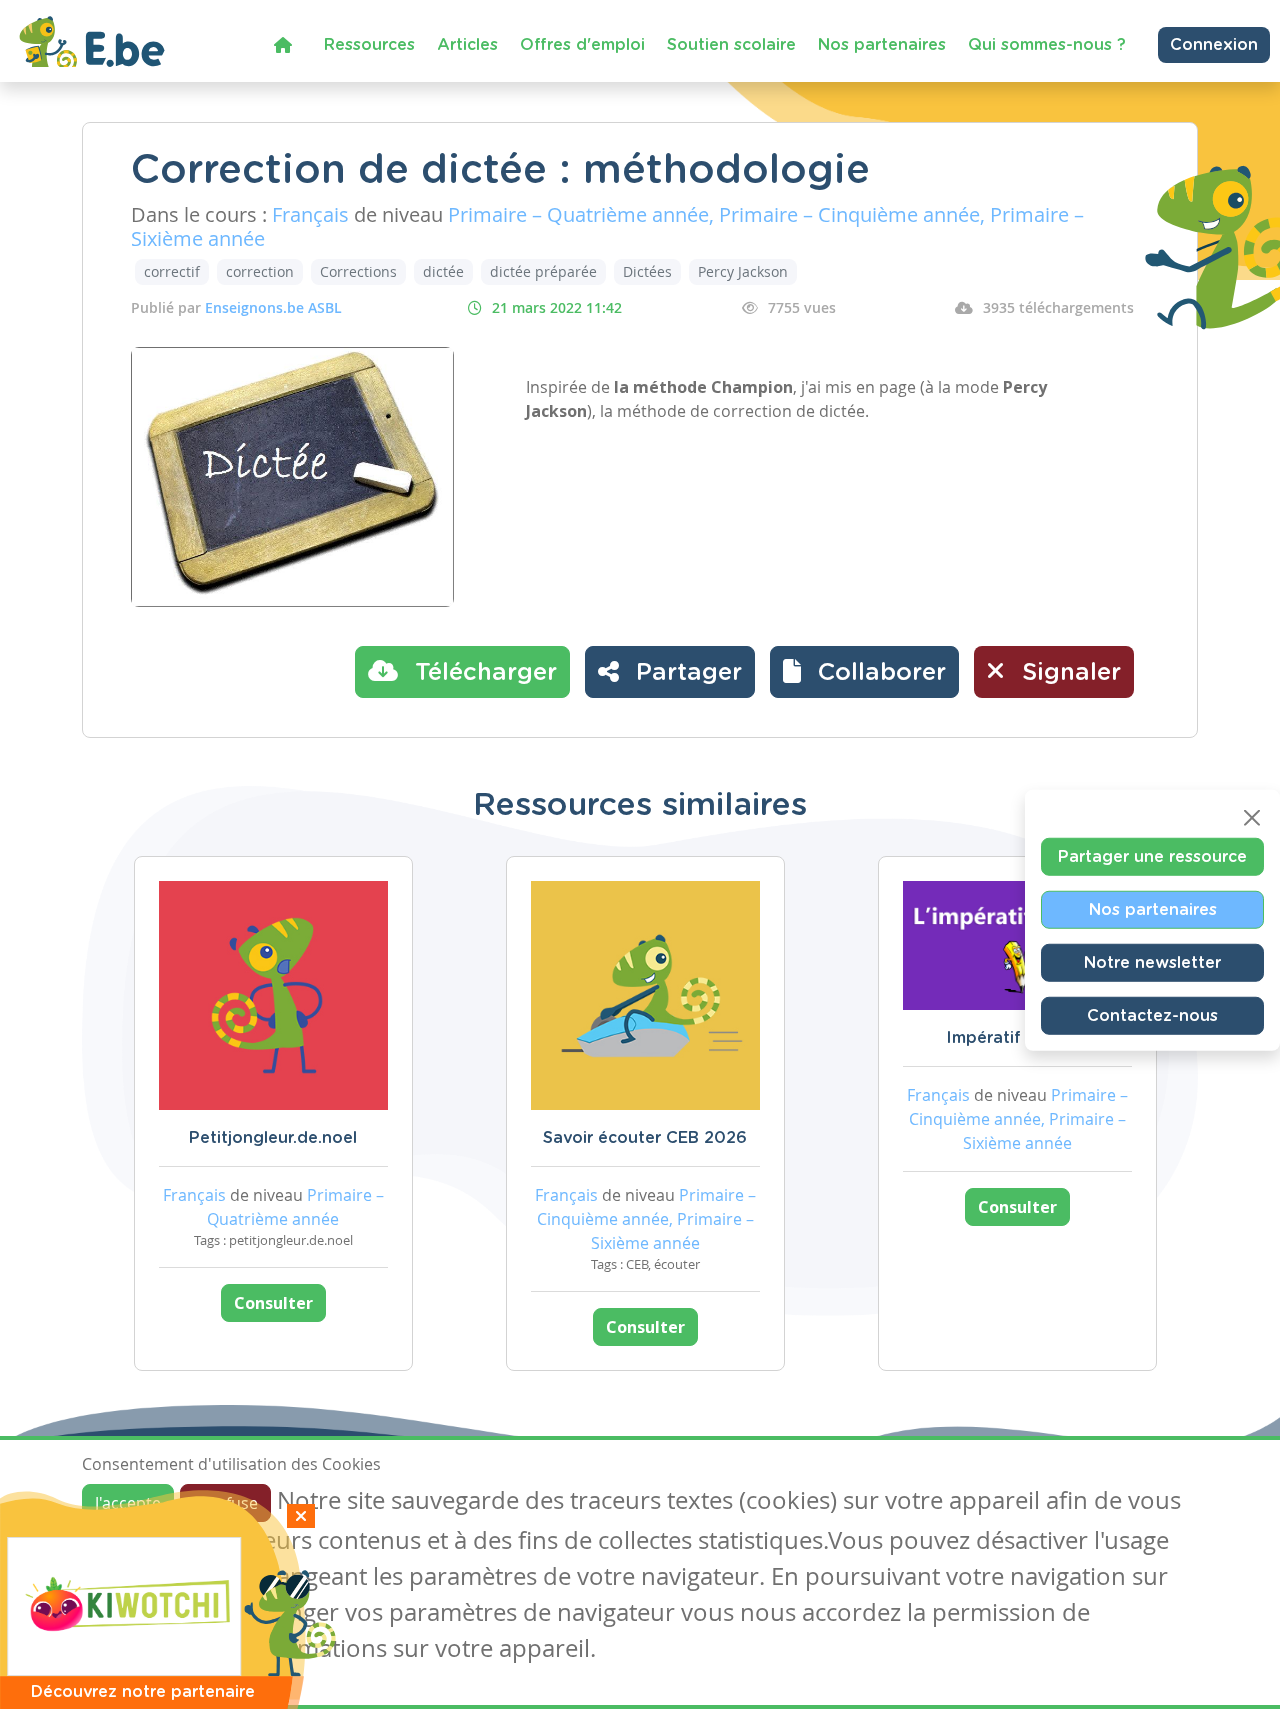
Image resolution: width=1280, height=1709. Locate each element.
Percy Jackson (743, 271)
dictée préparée (543, 271)
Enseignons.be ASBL (273, 307)
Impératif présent (1017, 1038)
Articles (467, 45)
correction (260, 271)
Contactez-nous (1152, 1015)
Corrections (358, 271)
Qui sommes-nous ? (1047, 45)
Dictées (647, 271)
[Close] (1252, 817)
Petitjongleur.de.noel (273, 1138)
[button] (864, 672)
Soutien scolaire (731, 45)
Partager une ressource (1152, 856)
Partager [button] (685, 673)
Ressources (369, 45)
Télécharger (482, 673)
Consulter (273, 1303)
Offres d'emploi (582, 45)
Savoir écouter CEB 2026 (645, 1138)
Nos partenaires (882, 45)
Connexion (1214, 45)
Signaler (1068, 673)
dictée (443, 271)
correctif (172, 271)
